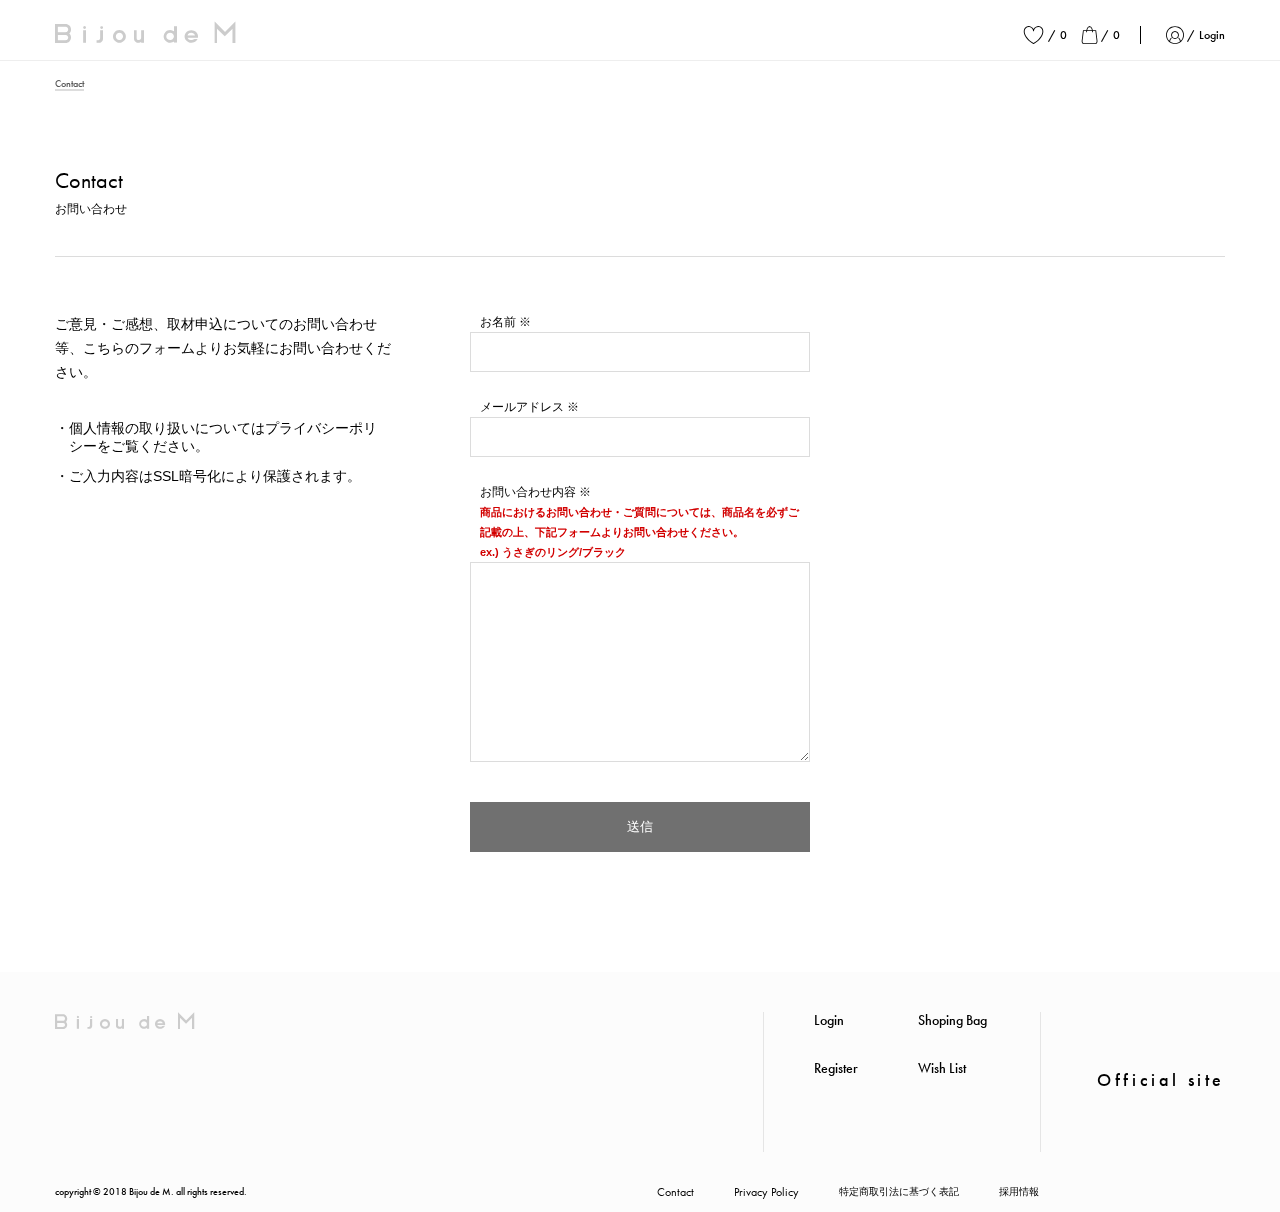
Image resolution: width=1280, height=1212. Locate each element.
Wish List (942, 1068)
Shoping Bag (952, 1020)
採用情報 (1019, 1191)
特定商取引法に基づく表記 (899, 1191)
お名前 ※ (505, 322)
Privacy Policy (766, 1192)
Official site (1161, 1079)
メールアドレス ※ (529, 407)
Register (836, 1068)
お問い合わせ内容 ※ (535, 492)
